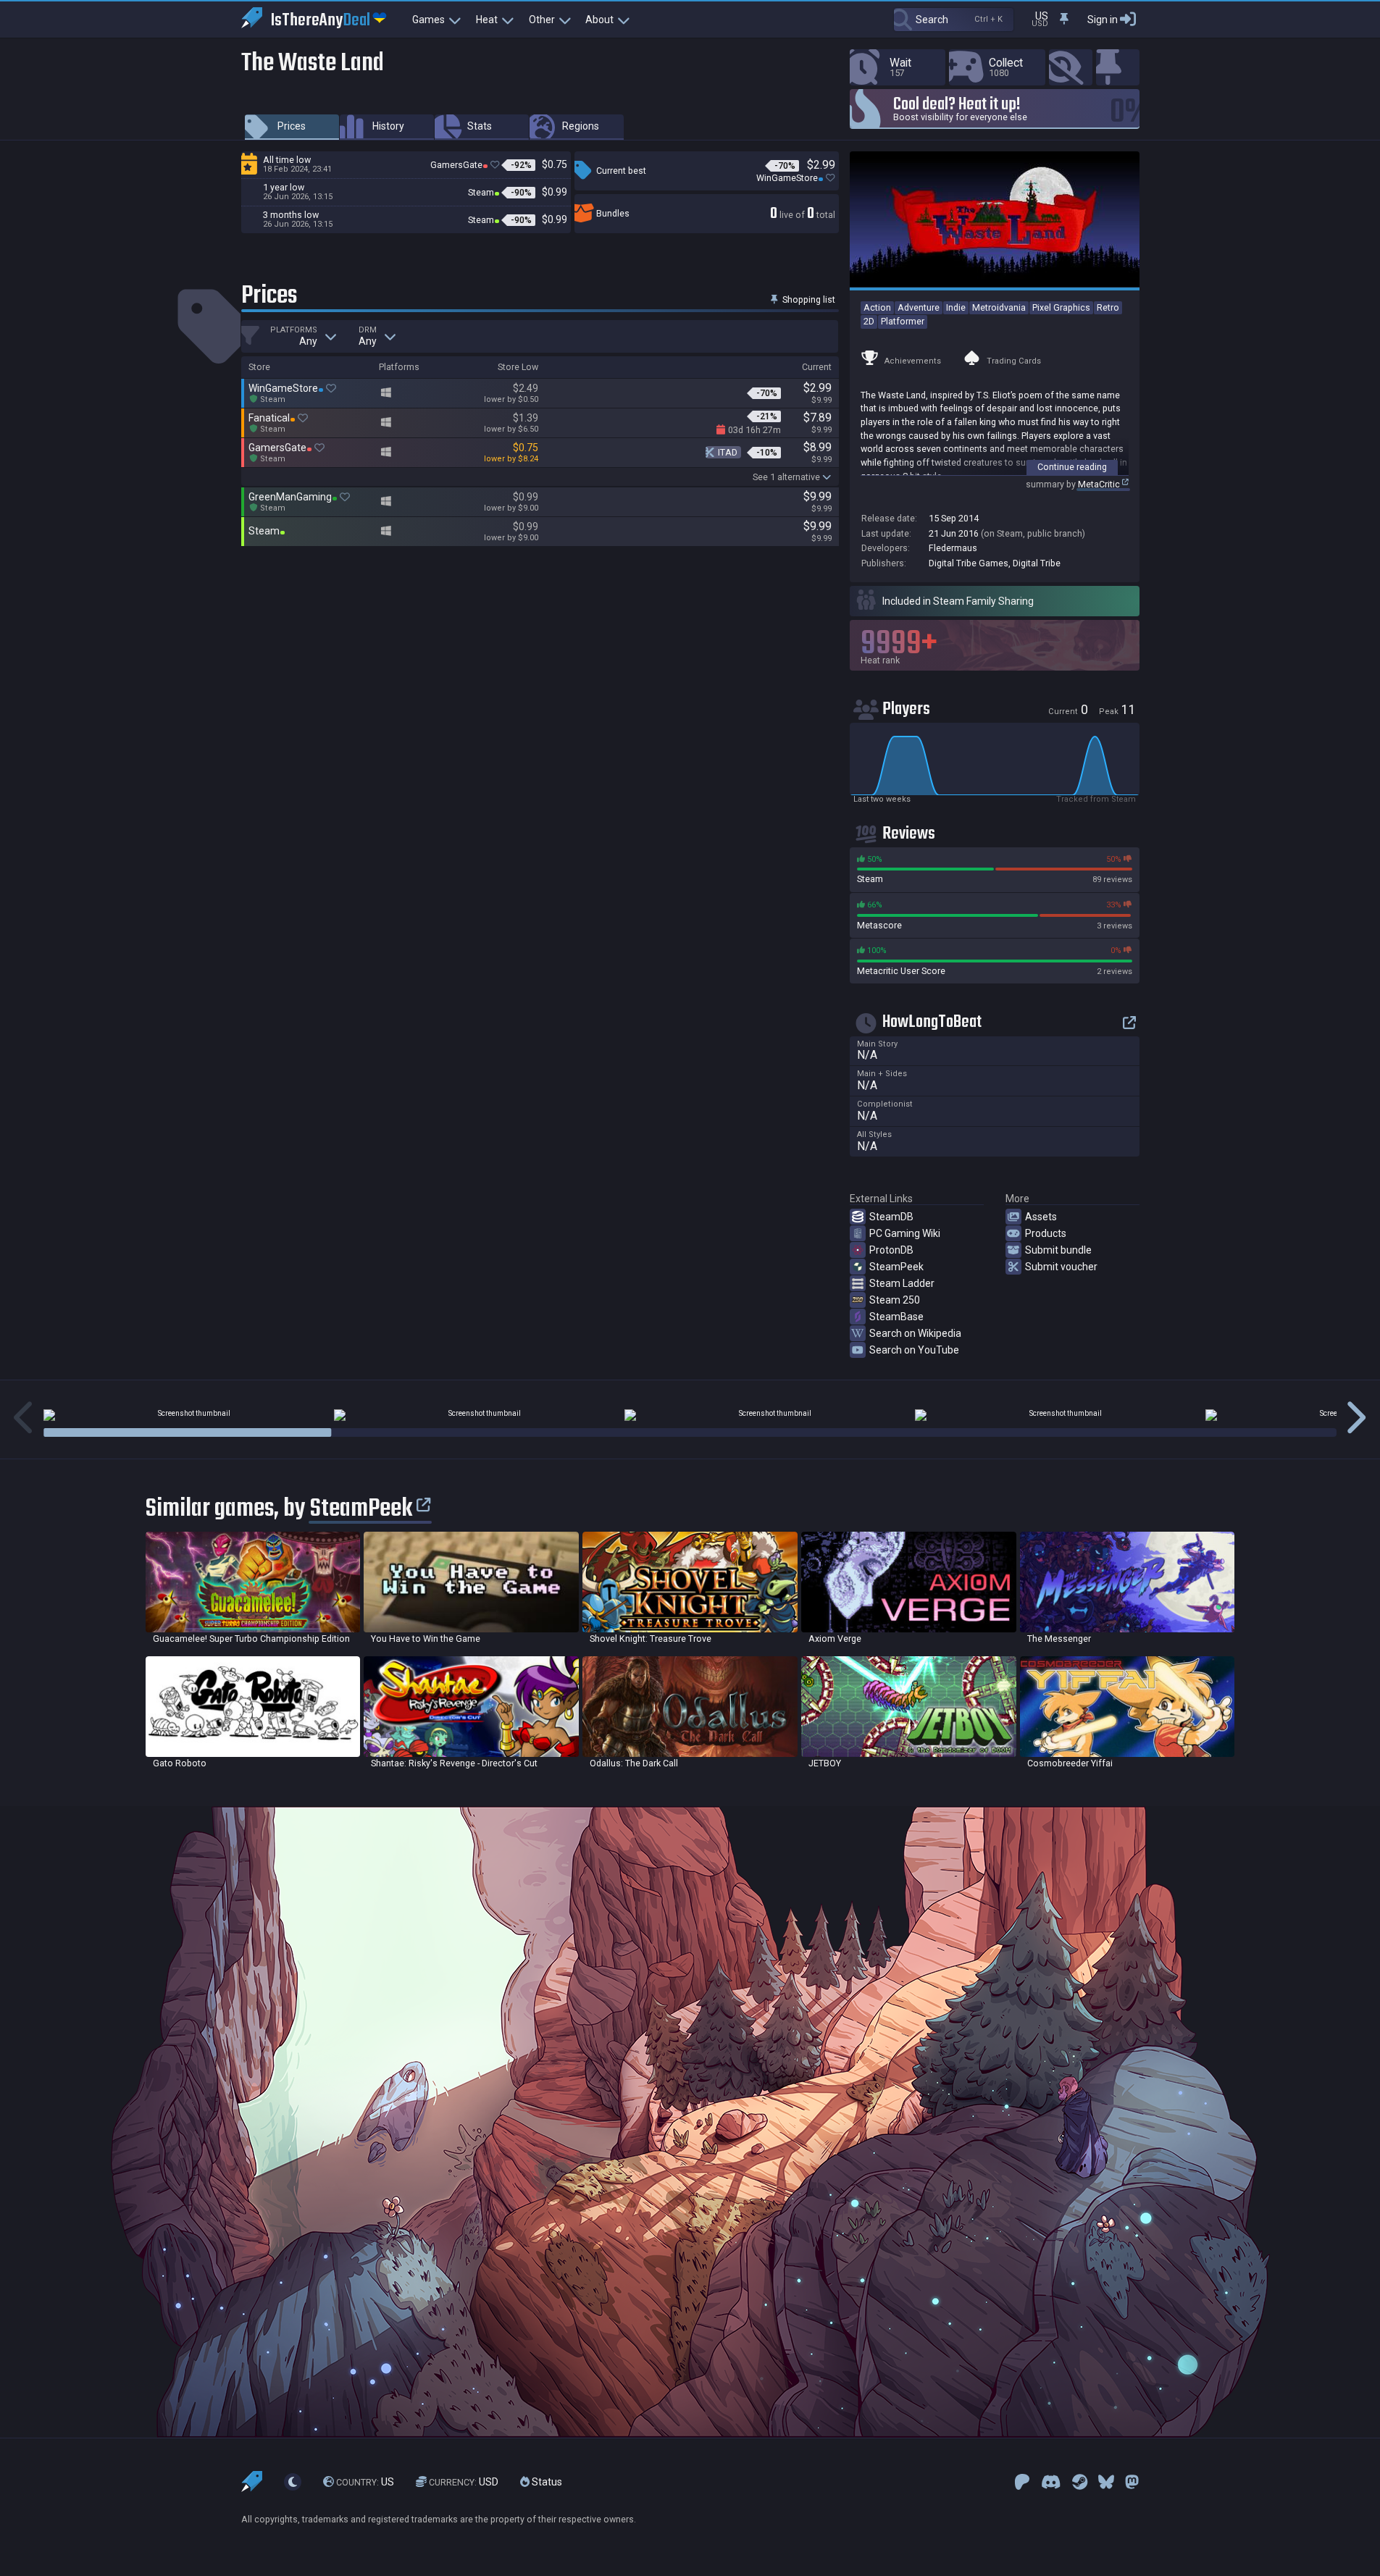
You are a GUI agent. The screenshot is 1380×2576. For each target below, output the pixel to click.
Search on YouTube (914, 1350)
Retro (1108, 307)
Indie (956, 307)
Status (546, 2482)
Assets (1041, 1217)
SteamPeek (896, 1267)
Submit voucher (1061, 1267)
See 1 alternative (786, 477)
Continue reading (1072, 467)
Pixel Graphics (1061, 307)
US (365, 2482)
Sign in (1103, 20)
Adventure (919, 307)
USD (464, 2482)
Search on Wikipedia (915, 1333)
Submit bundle (1058, 1250)
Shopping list (808, 299)
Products (1046, 1233)
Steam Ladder (902, 1283)
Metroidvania (999, 307)
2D (869, 321)
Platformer (903, 321)
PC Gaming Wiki (905, 1233)
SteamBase (896, 1317)
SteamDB (891, 1217)
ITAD (728, 452)
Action (877, 307)
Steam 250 (895, 1300)
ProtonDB (891, 1250)
